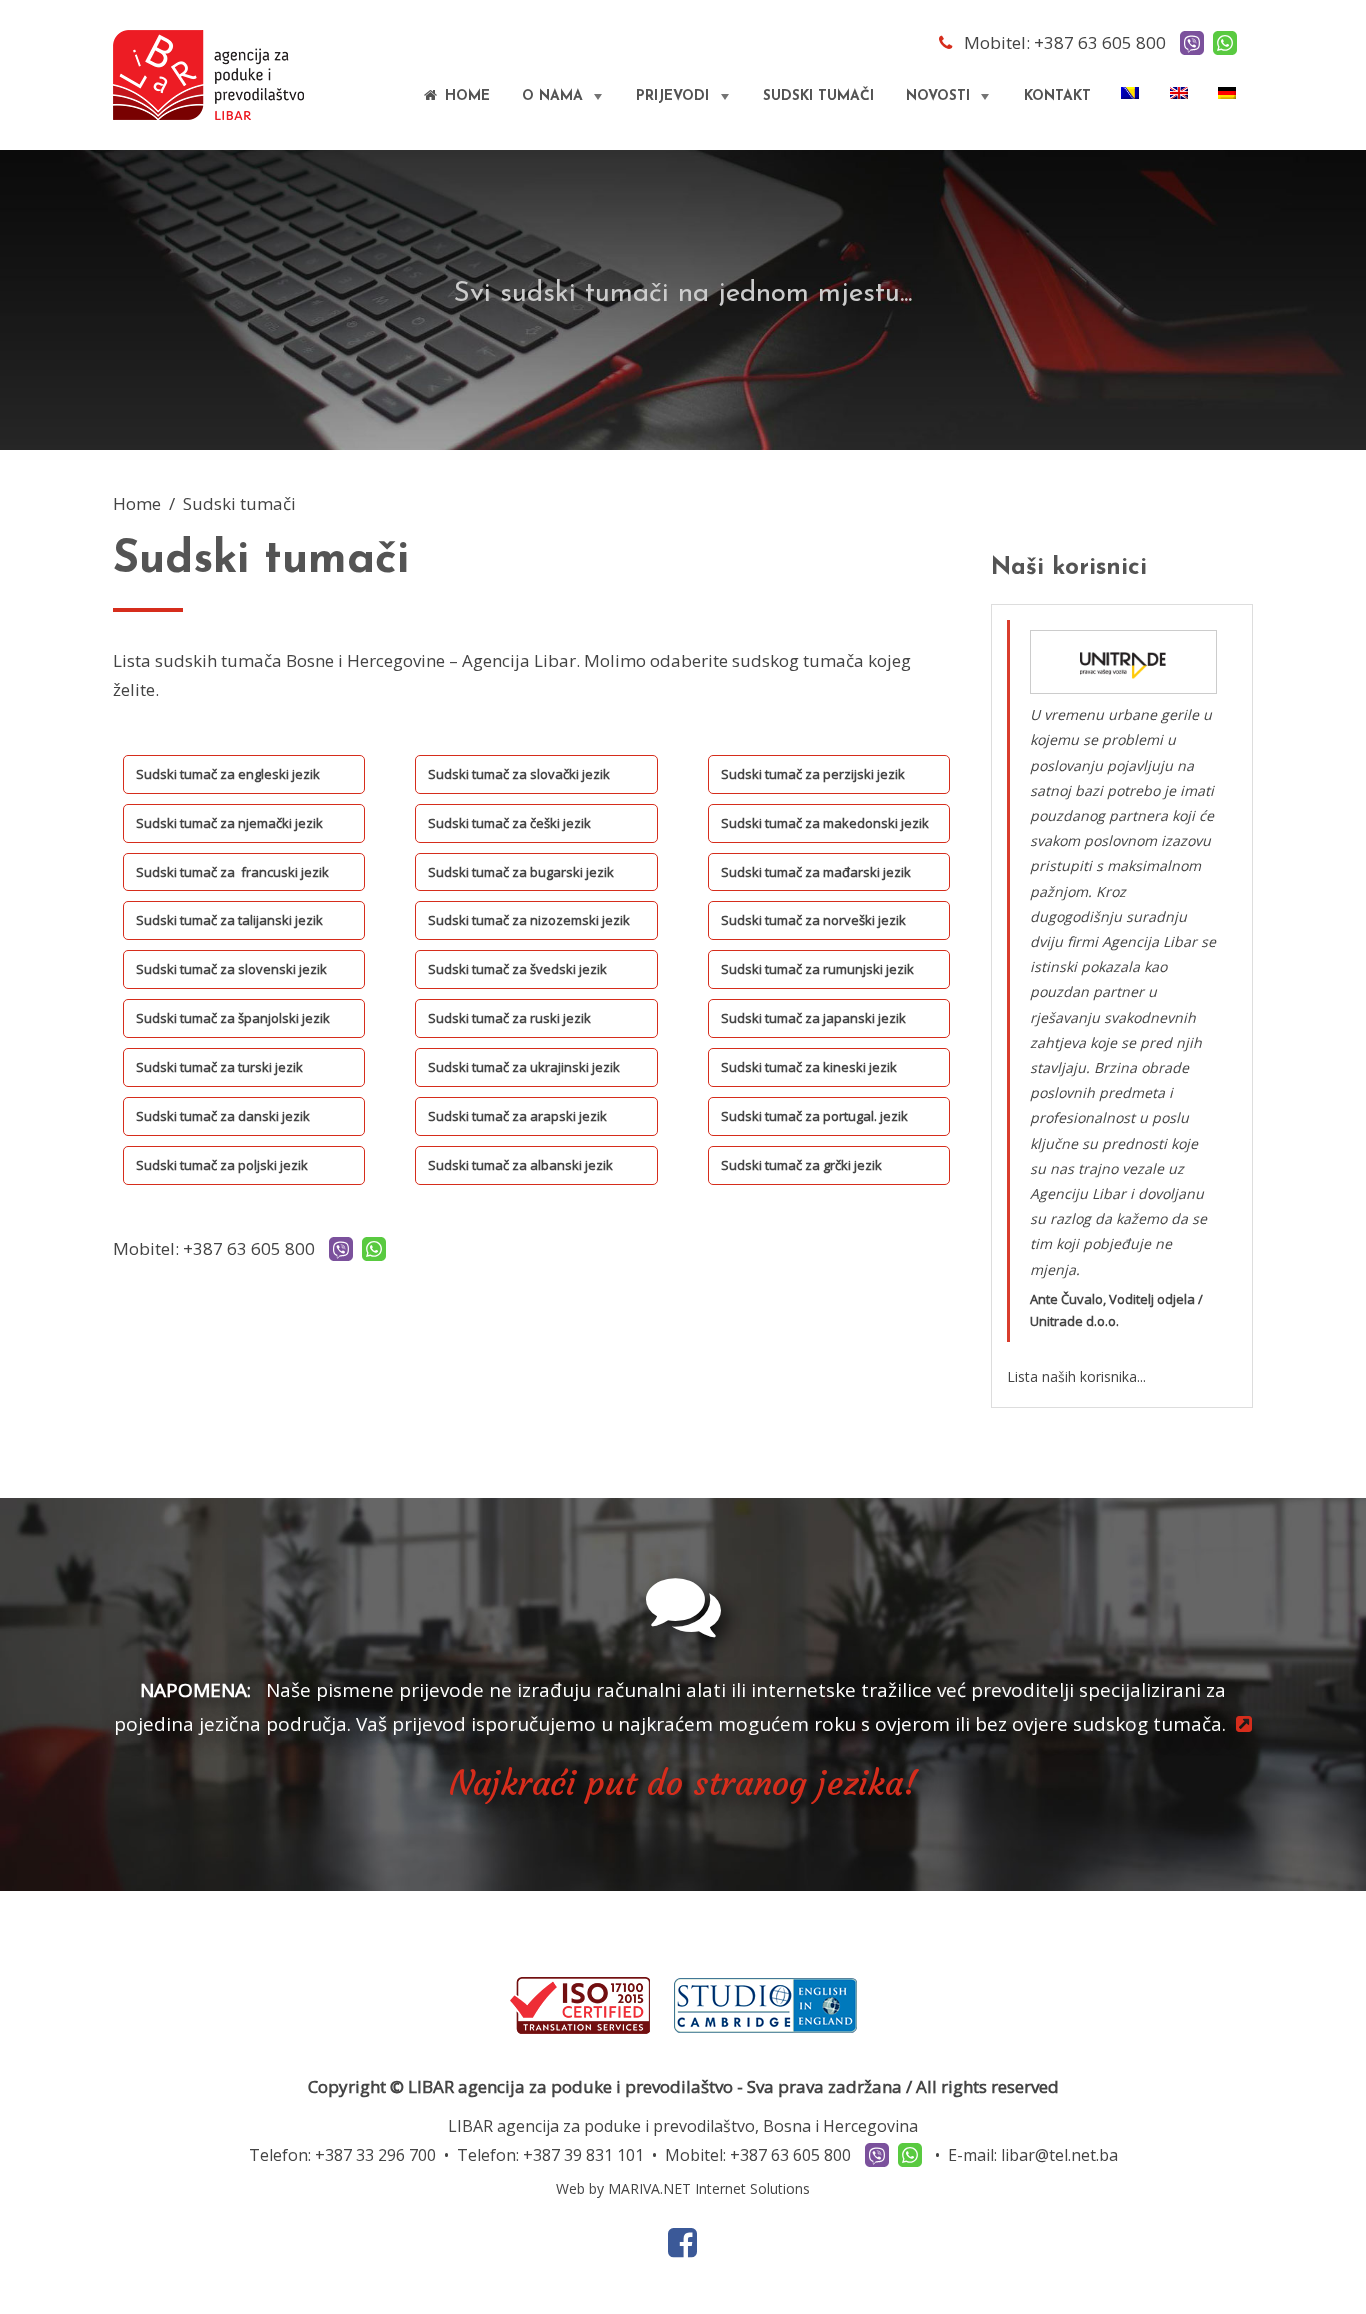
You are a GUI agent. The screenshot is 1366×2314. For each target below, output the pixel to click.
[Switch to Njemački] (1228, 93)
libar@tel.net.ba (1059, 2155)
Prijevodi (684, 104)
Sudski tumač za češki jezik (509, 823)
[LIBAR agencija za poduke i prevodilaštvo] (208, 73)
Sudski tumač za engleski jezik (228, 774)
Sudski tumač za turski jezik (219, 1067)
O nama (564, 104)
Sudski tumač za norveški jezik (813, 920)
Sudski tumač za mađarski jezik (816, 872)
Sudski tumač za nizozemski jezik (529, 920)
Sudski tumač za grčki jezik (801, 1165)
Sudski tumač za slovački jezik (519, 774)
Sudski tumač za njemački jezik (229, 823)
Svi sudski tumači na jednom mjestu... (683, 294)
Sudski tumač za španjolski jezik (233, 1018)
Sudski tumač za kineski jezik (809, 1067)
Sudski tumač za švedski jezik (517, 969)
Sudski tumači (818, 96)
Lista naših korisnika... (1076, 1376)
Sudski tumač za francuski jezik (232, 872)
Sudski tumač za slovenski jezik (231, 969)
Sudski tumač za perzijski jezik (813, 774)
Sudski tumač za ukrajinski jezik (524, 1067)
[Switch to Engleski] (1180, 93)
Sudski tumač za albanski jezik (520, 1165)
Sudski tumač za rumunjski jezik (817, 969)
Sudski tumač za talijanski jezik (229, 920)
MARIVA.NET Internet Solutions (709, 2188)
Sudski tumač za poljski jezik (222, 1165)
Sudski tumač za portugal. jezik (814, 1116)
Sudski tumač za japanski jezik (813, 1018)
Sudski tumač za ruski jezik (509, 1018)
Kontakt (1057, 96)
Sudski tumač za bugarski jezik (521, 872)
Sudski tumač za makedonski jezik (825, 823)
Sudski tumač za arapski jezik (517, 1116)
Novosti (949, 104)
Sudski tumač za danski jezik (223, 1116)
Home (465, 96)
